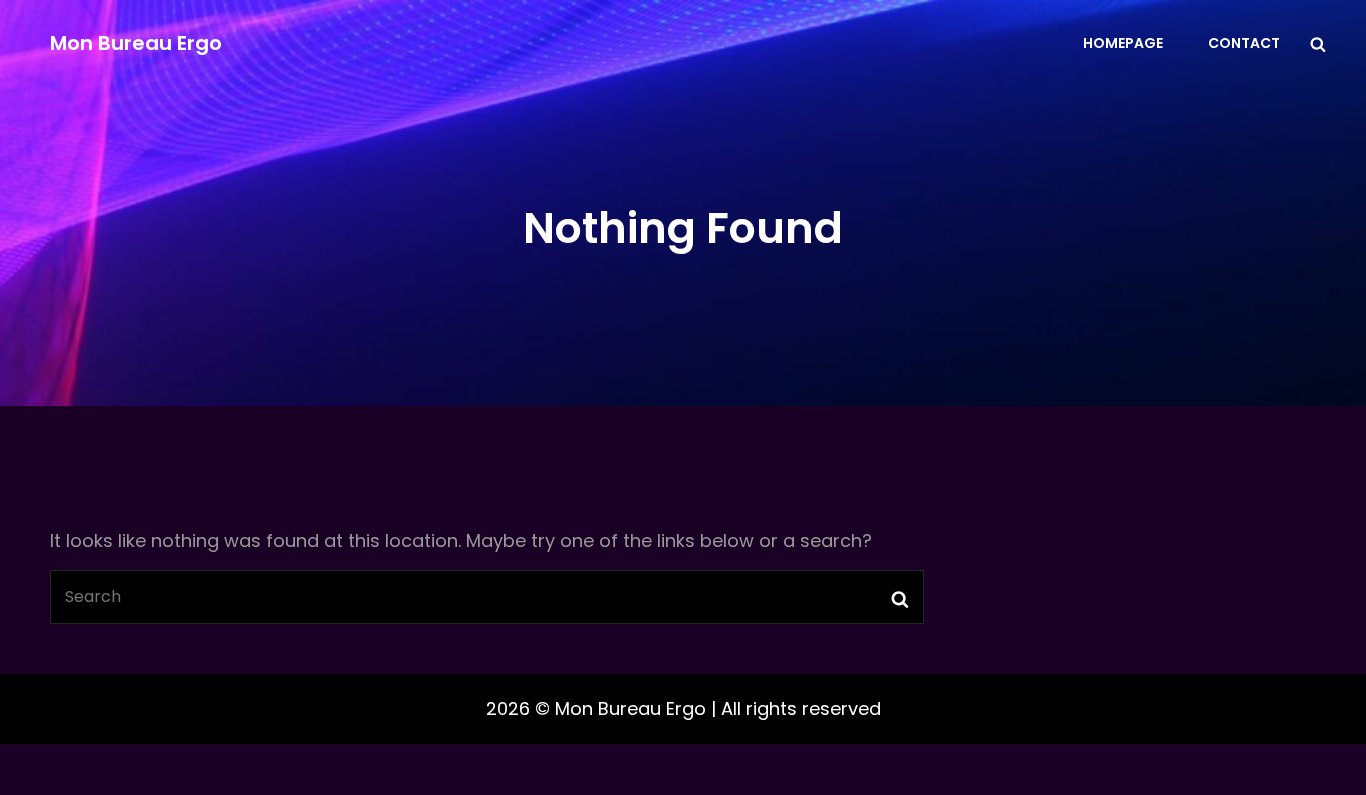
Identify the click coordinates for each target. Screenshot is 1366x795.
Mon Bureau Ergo (136, 43)
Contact (1244, 43)
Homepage (1123, 43)
